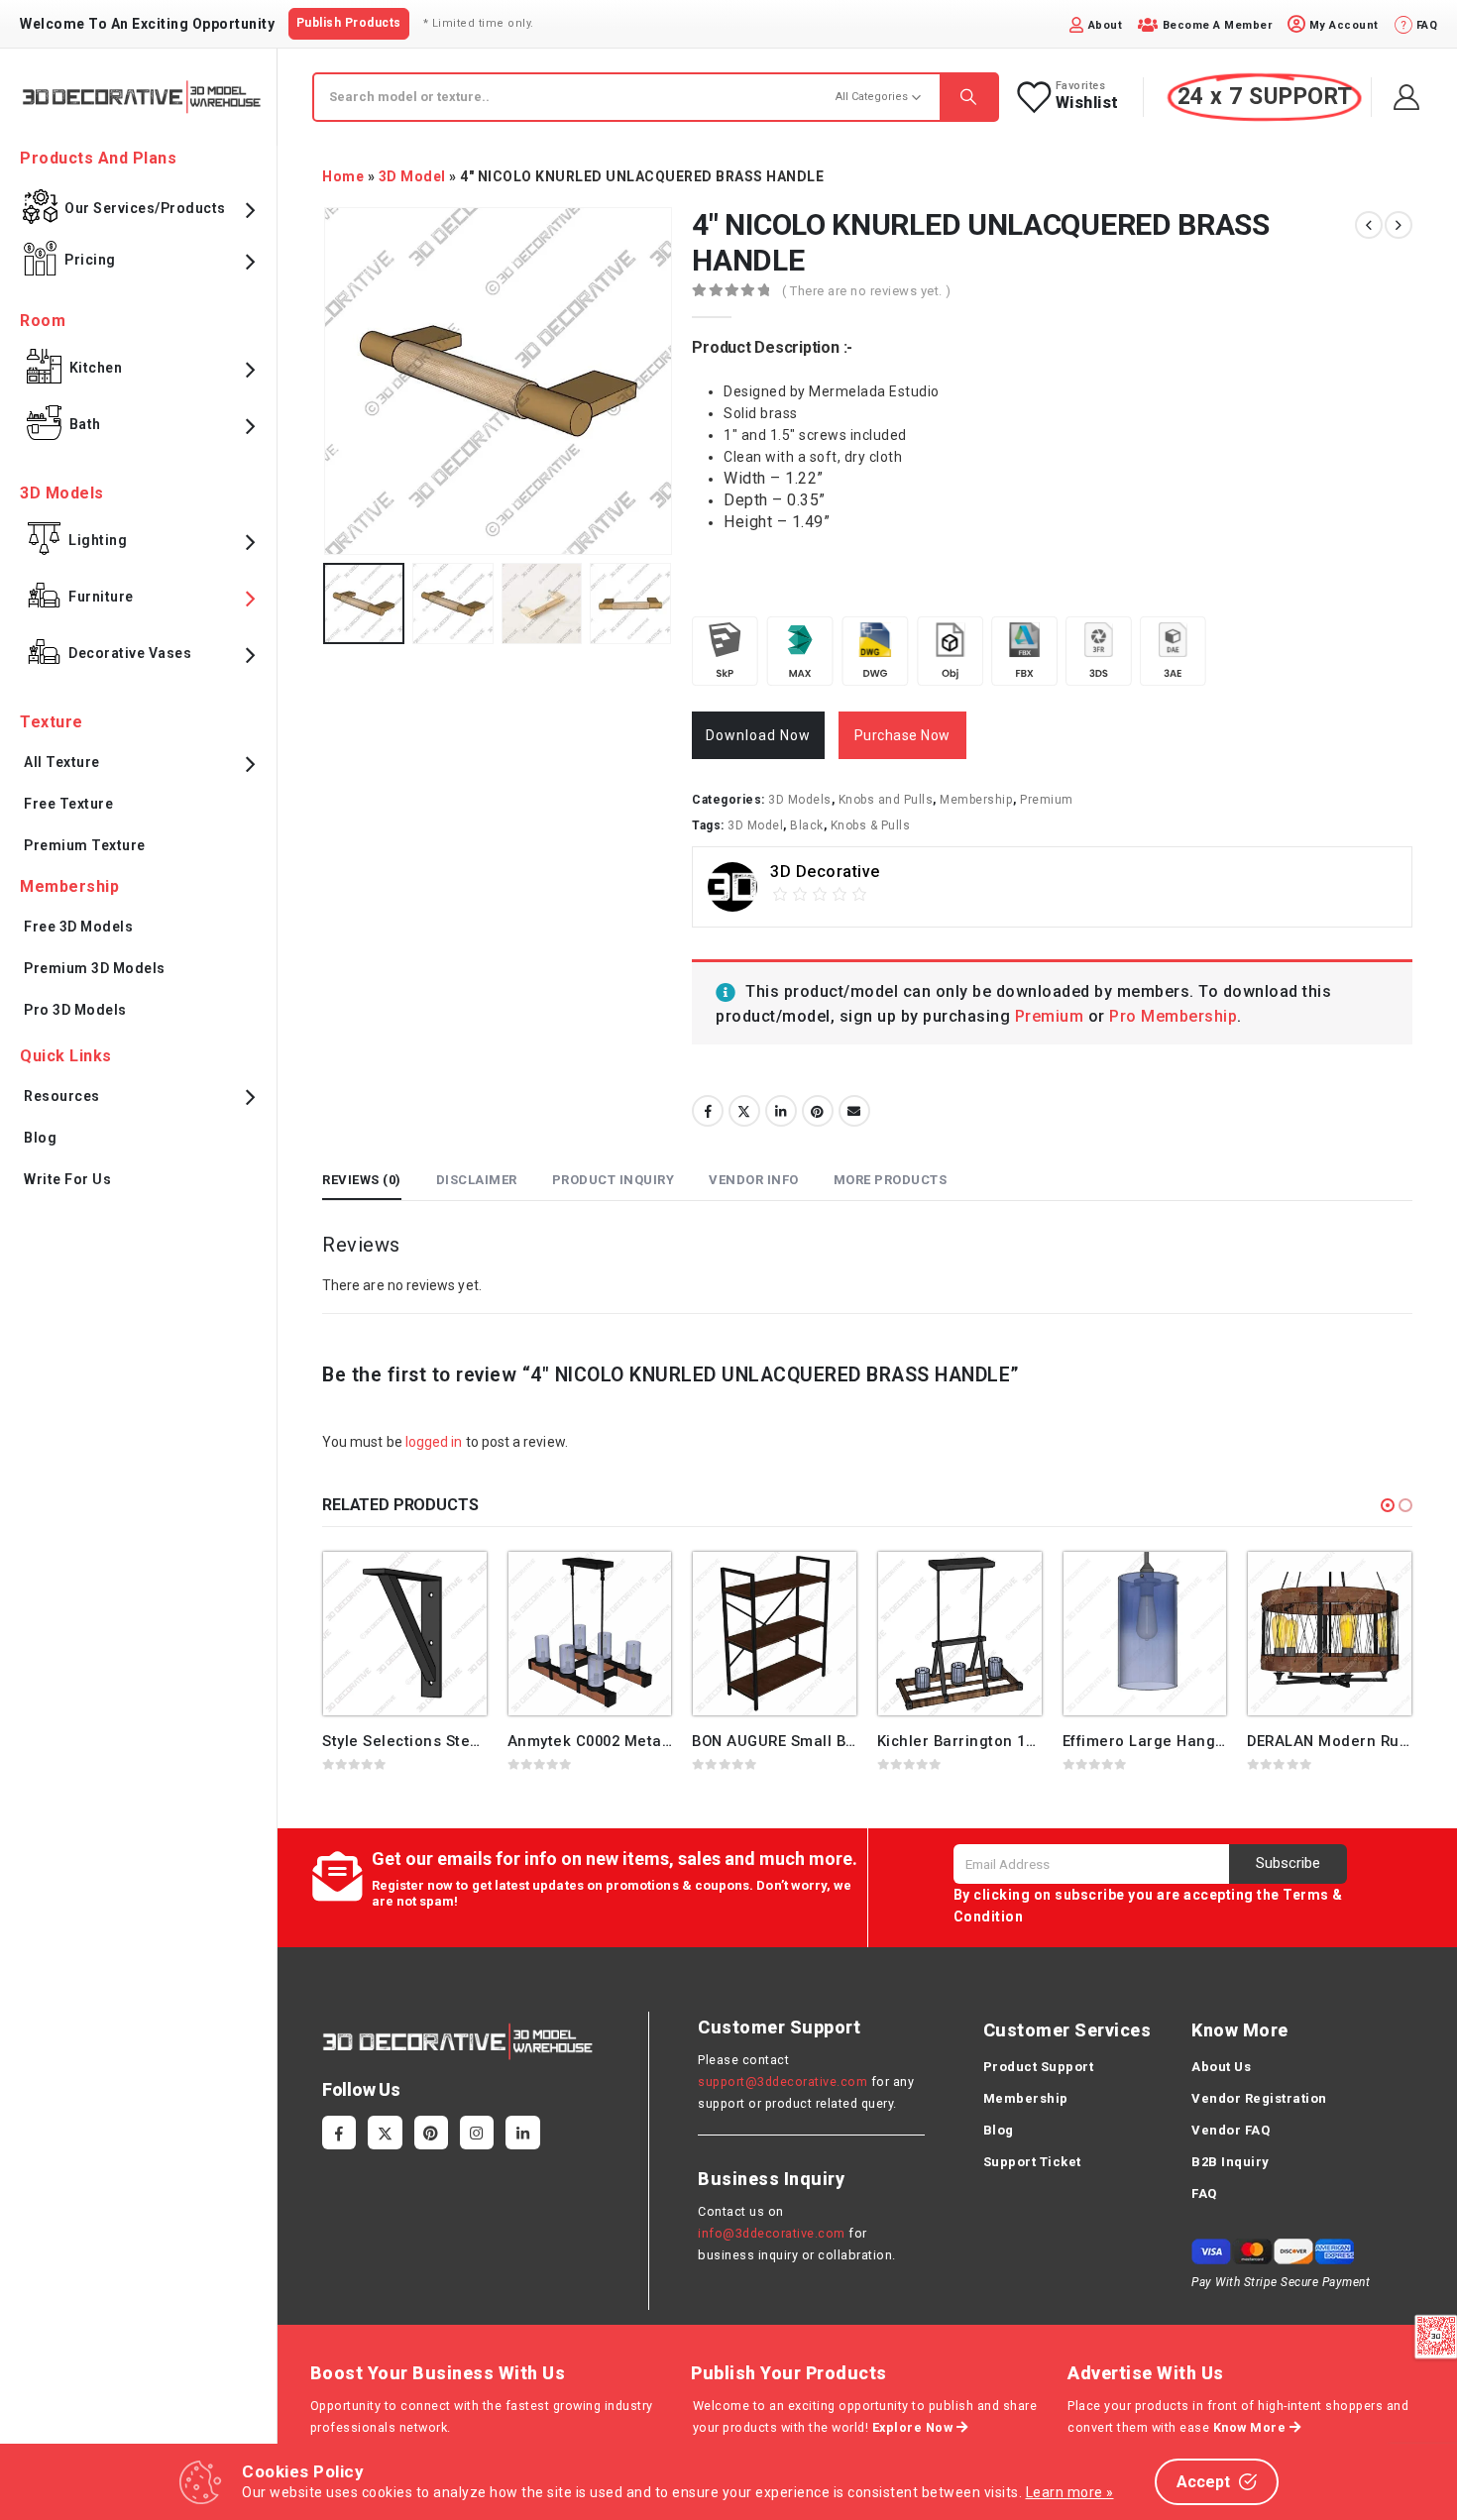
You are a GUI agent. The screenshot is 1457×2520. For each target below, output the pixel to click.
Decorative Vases (130, 653)
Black (807, 825)
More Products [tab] (891, 1180)
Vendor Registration (1259, 2098)
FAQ (1204, 2193)
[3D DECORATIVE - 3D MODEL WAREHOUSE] (141, 97)
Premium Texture (85, 845)
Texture (52, 722)
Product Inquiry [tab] (614, 1180)
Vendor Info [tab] (754, 1180)
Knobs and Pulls (886, 800)
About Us (1221, 2067)
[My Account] (1407, 97)
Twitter (744, 1111)
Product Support (1039, 2067)
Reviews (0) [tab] (362, 1180)
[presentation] (327, 382)
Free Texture (68, 804)
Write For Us (67, 1179)
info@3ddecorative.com (772, 2233)
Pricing (90, 260)
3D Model (412, 176)
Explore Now (914, 2427)
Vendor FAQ (1231, 2130)
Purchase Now (902, 735)
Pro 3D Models (75, 1010)
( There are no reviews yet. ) (867, 291)
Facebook (708, 1111)
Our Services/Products (145, 208)
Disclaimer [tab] (477, 1180)
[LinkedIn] (522, 2133)
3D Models (800, 800)
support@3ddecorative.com (783, 2082)
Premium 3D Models (95, 968)
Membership (976, 800)
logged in (434, 1442)
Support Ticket (1032, 2162)
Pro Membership (1173, 1016)
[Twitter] (385, 2133)
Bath (85, 424)
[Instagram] (477, 2133)
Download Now (758, 735)
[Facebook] (339, 2133)
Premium (1047, 800)
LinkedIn (781, 1111)
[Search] (968, 97)
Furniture (101, 597)
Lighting (98, 540)
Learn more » (1070, 2492)
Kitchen (96, 368)
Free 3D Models (78, 927)
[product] (405, 1634)
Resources (62, 1096)
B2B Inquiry (1231, 2162)
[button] (1388, 1505)
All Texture (62, 762)
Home (343, 176)
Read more (454, 1585)
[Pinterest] (431, 2133)
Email (854, 1111)
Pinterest (818, 1111)
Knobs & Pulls (871, 825)
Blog (40, 1138)
